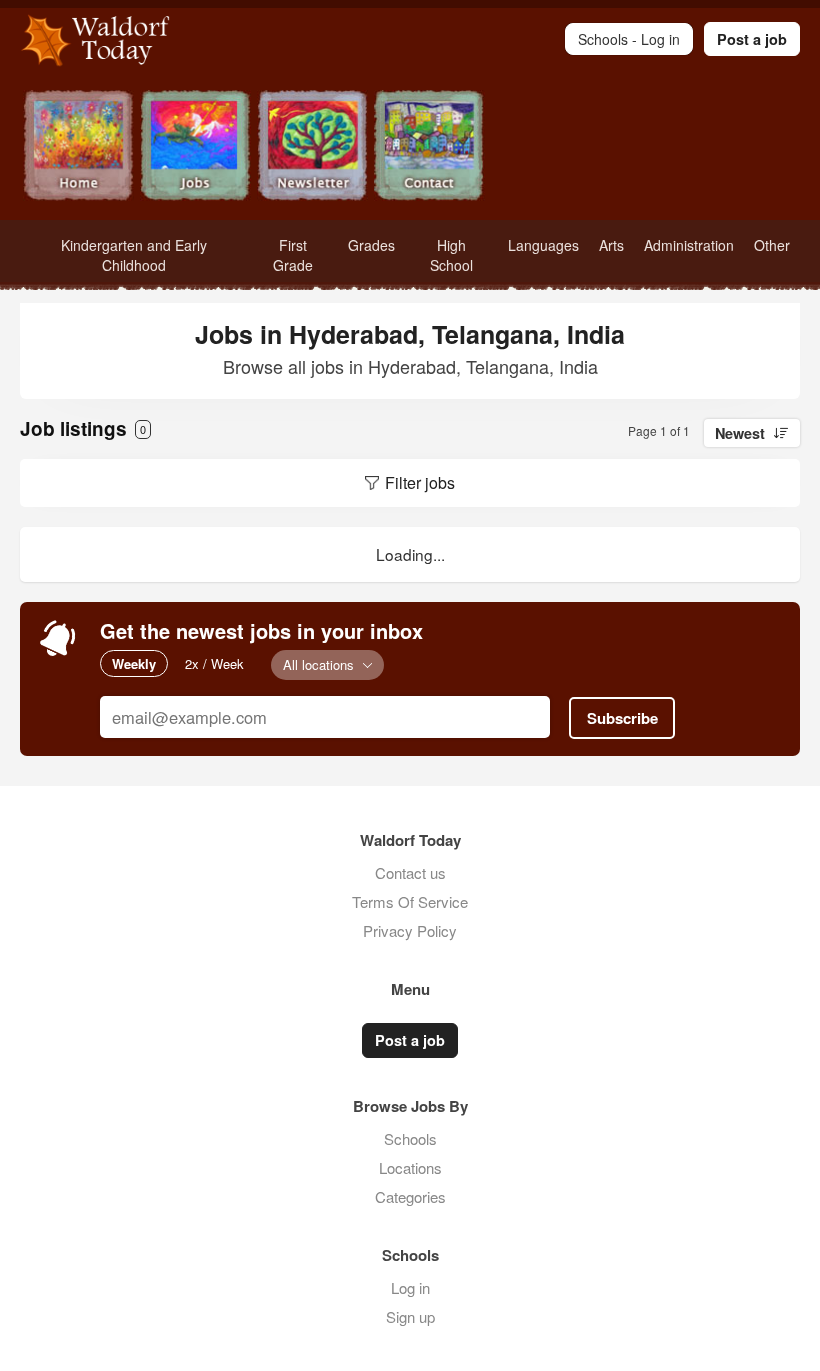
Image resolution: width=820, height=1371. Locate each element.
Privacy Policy (410, 930)
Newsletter (312, 147)
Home (78, 147)
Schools (410, 1138)
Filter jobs (420, 482)
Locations (410, 1167)
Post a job (752, 39)
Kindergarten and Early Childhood (134, 255)
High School (451, 255)
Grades (371, 245)
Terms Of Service (410, 901)
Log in (410, 1287)
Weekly (134, 663)
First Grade (293, 255)
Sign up (410, 1316)
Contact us (410, 872)
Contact (429, 147)
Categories (410, 1196)
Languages (543, 245)
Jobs (195, 147)
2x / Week (214, 663)
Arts (611, 245)
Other (772, 245)
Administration (689, 245)
